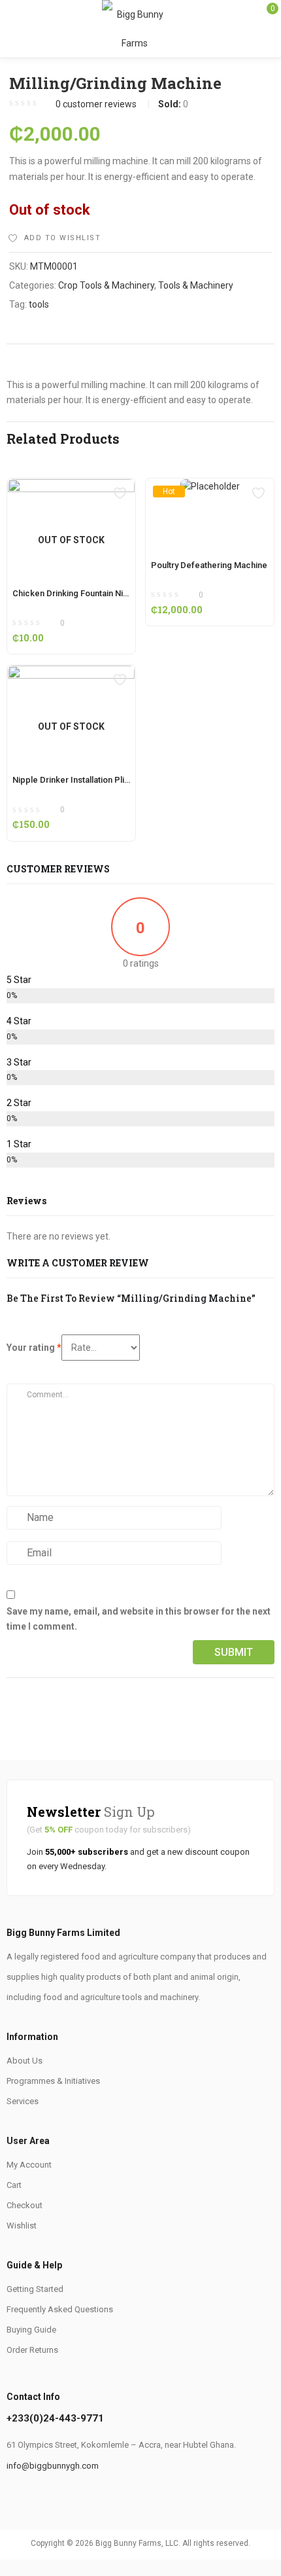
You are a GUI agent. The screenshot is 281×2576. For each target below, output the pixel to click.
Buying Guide (31, 2330)
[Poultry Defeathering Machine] (210, 491)
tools (39, 304)
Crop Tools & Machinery (106, 285)
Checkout (25, 2205)
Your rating (34, 1348)
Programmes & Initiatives (53, 2081)
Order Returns (32, 2350)
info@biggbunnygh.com (53, 2466)
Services (23, 2101)
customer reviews (96, 104)
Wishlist (22, 2226)
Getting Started (35, 2289)
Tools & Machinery (196, 285)
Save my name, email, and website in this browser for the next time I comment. (139, 1619)
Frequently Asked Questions (60, 2309)
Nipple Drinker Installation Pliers (75, 780)
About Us (25, 2061)
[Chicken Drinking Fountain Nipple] (71, 486)
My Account (29, 2165)
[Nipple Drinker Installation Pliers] (71, 673)
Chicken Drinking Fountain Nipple (76, 593)
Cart (14, 2185)
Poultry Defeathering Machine (209, 565)
